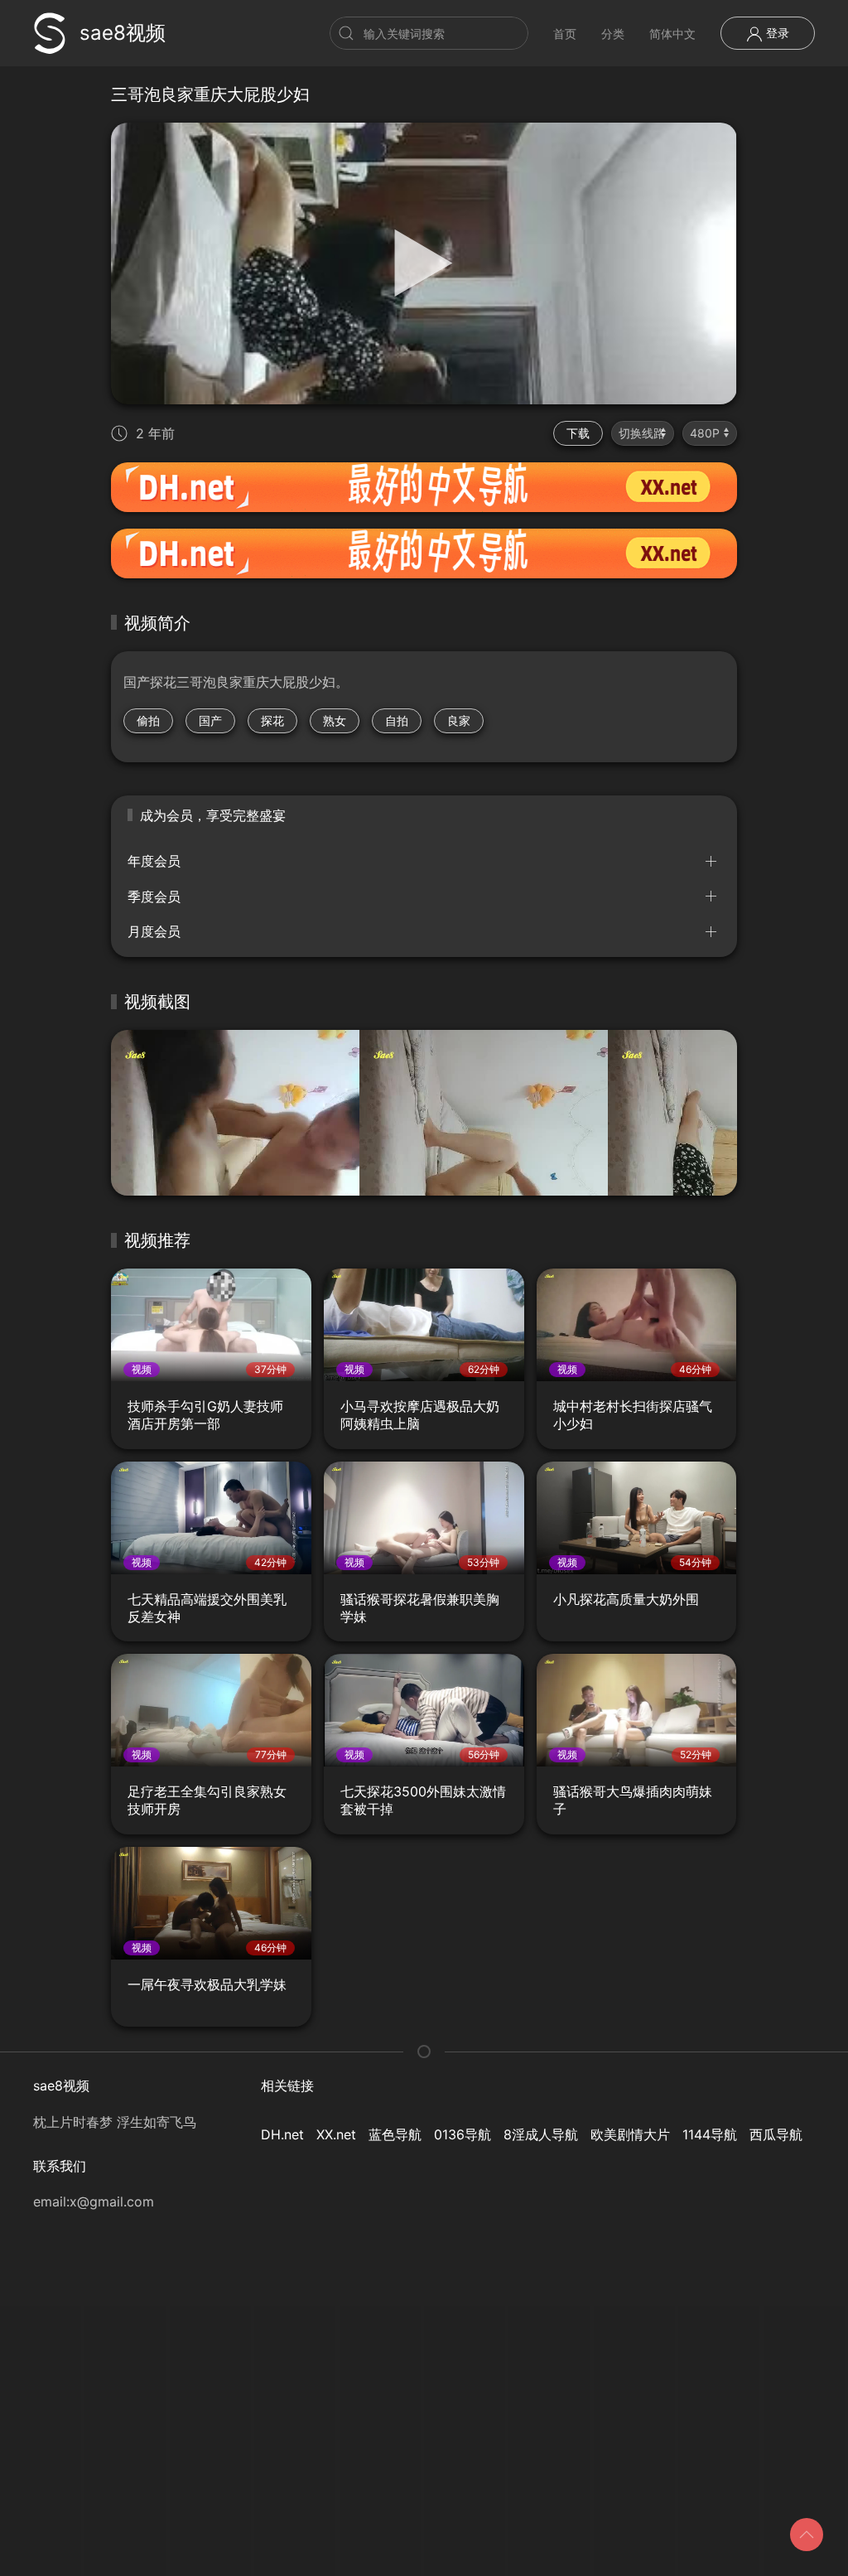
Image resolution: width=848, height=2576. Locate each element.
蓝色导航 (395, 2134)
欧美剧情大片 (630, 2134)
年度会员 (154, 861)
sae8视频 (123, 33)
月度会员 (154, 931)
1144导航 (710, 2134)
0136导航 (463, 2134)
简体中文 (672, 34)
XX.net (336, 2134)
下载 (578, 433)
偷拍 (148, 720)
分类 (613, 34)
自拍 (397, 720)
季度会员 (154, 897)
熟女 (335, 720)
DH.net (282, 2134)
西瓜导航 (776, 2134)
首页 (565, 34)
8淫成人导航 (541, 2134)
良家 (459, 720)
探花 (272, 720)
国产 (210, 720)
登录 (776, 33)
